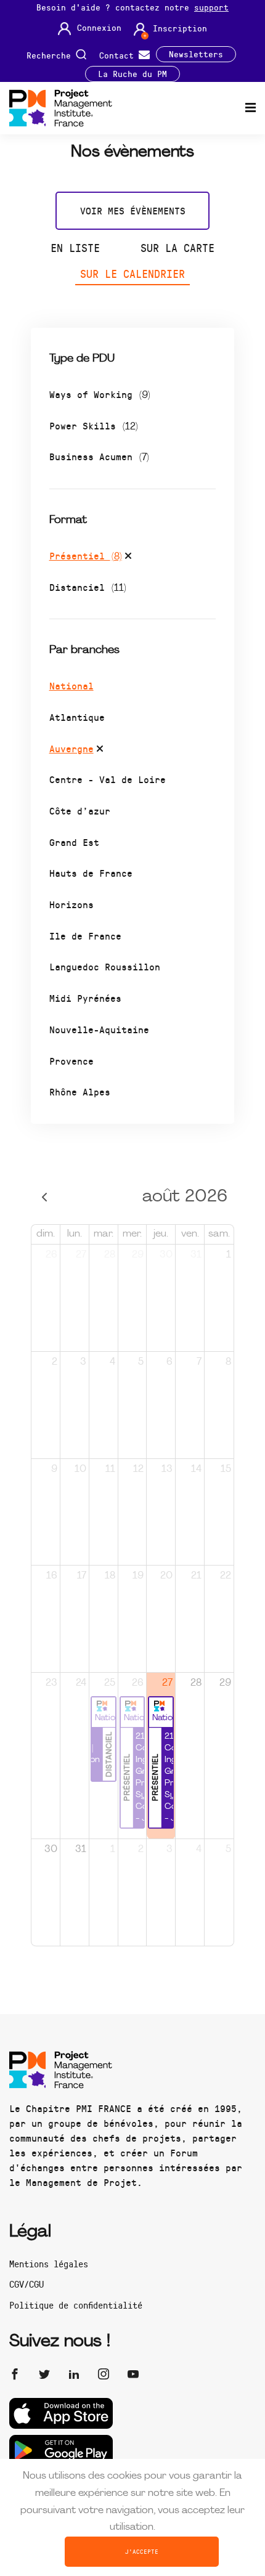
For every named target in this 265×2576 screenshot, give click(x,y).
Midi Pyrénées (85, 998)
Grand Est (74, 842)
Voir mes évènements (133, 210)
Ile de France (85, 936)
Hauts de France (91, 873)
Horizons (71, 904)
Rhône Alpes (80, 1091)
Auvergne (71, 748)
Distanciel (88, 587)
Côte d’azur (80, 811)
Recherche (51, 55)
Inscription (180, 28)
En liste (75, 248)
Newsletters (196, 54)
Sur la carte (177, 248)
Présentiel (86, 555)
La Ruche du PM (132, 74)
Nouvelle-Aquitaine (99, 1029)
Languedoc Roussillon (105, 966)
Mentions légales (49, 2264)
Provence (71, 1061)
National (71, 685)
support (211, 7)
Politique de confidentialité (76, 2305)
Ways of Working (100, 394)
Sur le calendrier (132, 274)
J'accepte (142, 2551)
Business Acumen (99, 456)
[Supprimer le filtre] (128, 558)
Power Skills (94, 425)
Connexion (99, 28)
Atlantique (77, 717)
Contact (119, 55)
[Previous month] (45, 1197)
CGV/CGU (26, 2284)
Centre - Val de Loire (108, 779)
